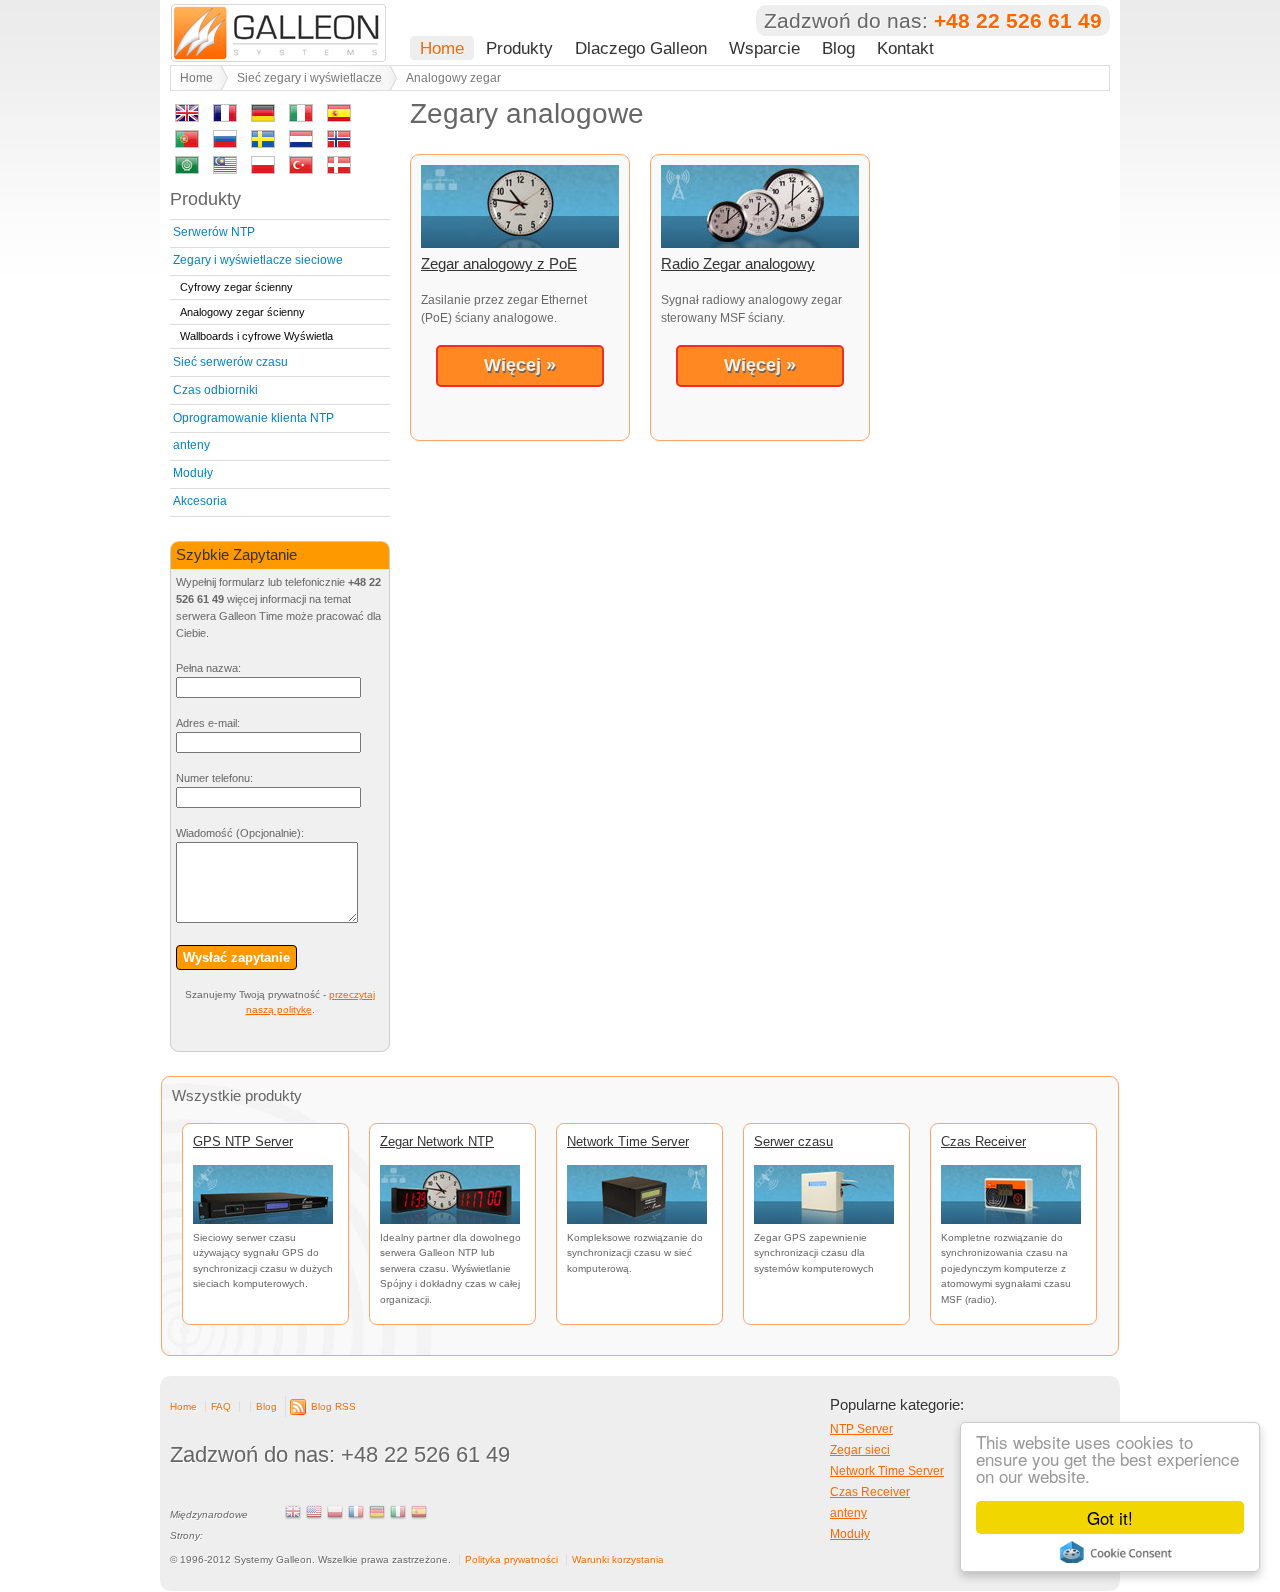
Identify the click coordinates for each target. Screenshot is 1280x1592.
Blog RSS (333, 1406)
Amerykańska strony (314, 1512)
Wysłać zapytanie (236, 957)
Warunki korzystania (618, 1559)
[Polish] (263, 168)
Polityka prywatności (511, 1559)
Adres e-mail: (208, 723)
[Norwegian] (339, 142)
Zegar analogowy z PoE (499, 263)
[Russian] (225, 142)
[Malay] (225, 168)
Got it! (1110, 1517)
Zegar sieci (860, 1450)
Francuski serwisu (356, 1512)
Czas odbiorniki (215, 390)
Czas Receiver (983, 1141)
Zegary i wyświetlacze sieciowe (258, 260)
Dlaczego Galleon (641, 48)
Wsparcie (764, 48)
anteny (191, 445)
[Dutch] (301, 142)
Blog (838, 48)
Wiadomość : (240, 833)
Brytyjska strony (293, 1512)
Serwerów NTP (214, 232)
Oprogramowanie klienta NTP (253, 418)
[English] (187, 116)
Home (442, 48)
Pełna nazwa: (208, 668)
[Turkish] (301, 168)
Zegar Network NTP (437, 1141)
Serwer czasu (793, 1141)
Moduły (193, 473)
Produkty (519, 48)
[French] (225, 116)
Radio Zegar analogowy (738, 263)
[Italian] (301, 116)
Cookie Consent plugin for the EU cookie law (1116, 1552)
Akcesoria (200, 501)
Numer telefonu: (214, 778)
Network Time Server (628, 1141)
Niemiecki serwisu (377, 1512)
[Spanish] (339, 116)
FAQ (221, 1406)
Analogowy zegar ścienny (242, 312)
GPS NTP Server (243, 1141)
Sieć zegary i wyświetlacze (309, 78)
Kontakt (905, 48)
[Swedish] (263, 142)
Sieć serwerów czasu (230, 362)
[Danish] (339, 168)
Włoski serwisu (398, 1512)
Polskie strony (335, 1512)
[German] (263, 116)
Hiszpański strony (419, 1512)
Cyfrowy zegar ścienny (236, 287)
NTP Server (861, 1429)
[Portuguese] (187, 142)
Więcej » (520, 365)
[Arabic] (187, 168)
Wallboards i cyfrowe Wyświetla (256, 336)
